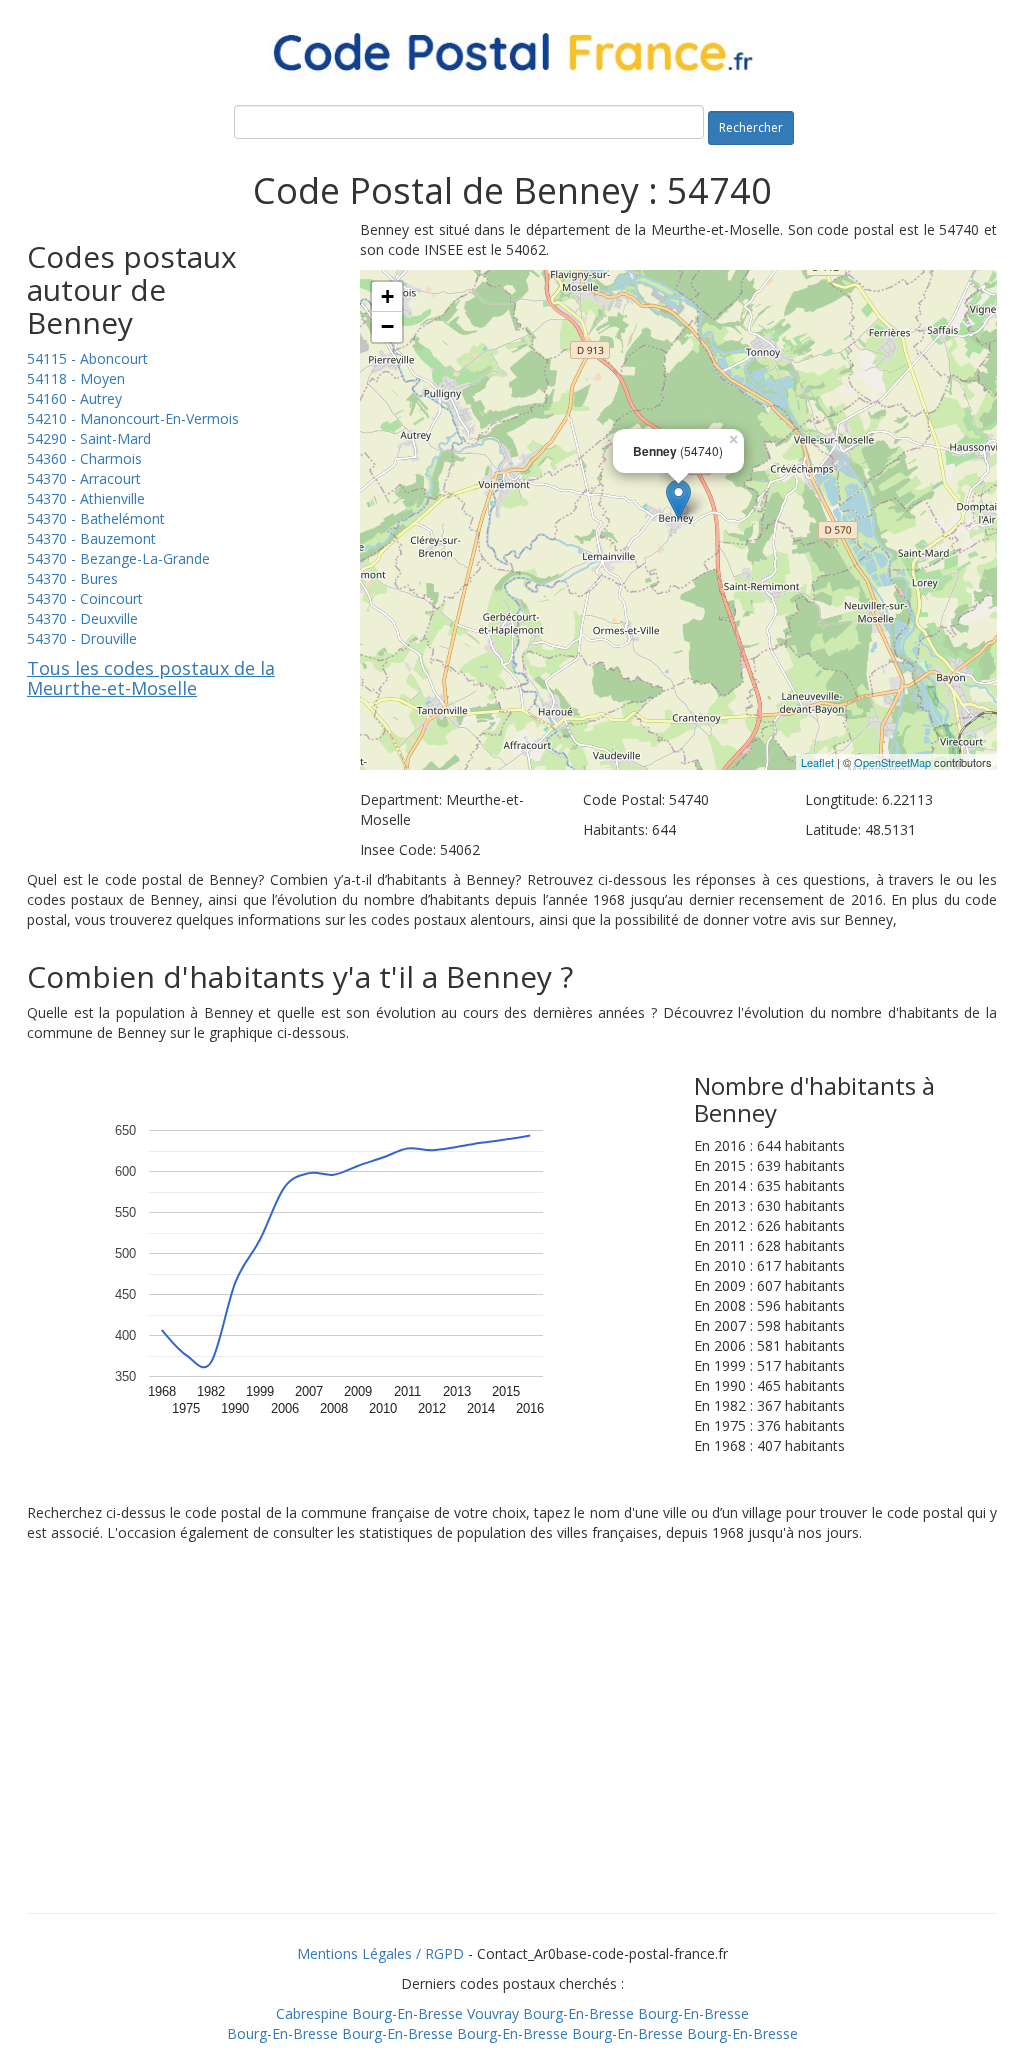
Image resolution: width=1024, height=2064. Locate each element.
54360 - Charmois (84, 458)
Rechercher (751, 127)
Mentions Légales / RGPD (380, 1953)
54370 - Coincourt (85, 598)
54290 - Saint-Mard (89, 438)
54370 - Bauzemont (91, 538)
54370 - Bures (72, 578)
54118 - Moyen (76, 378)
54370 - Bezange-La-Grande (118, 558)
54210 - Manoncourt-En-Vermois (133, 418)
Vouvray (493, 2013)
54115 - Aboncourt (87, 358)
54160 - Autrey (74, 398)
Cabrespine (312, 2013)
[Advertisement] (512, 1753)
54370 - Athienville (86, 498)
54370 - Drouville (82, 638)
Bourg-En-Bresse (407, 2013)
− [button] (387, 326)
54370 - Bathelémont (96, 518)
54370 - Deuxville (82, 618)
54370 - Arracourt (84, 478)
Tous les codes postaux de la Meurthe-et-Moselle (151, 678)
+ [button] (387, 296)
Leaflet (817, 762)
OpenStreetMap (892, 762)
